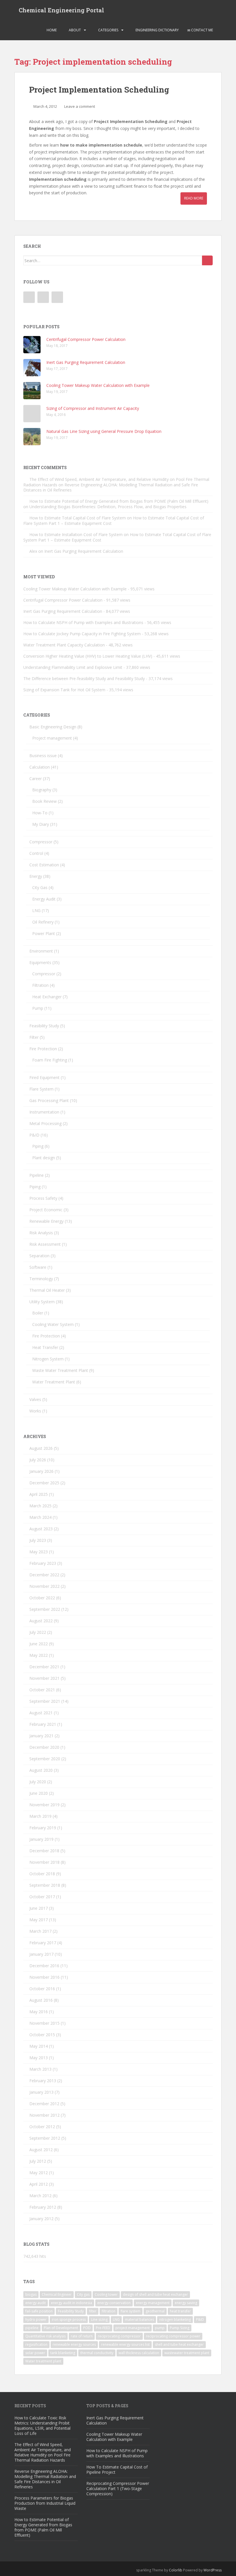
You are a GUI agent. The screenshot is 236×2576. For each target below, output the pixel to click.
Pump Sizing (180, 2328)
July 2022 (38, 1632)
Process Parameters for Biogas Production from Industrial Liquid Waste (45, 2503)
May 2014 (39, 2046)
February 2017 (43, 1943)
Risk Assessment (45, 1244)
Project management (52, 738)
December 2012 (44, 2104)
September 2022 (45, 1609)
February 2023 (43, 1563)
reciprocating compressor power (173, 2336)
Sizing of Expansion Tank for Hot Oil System (64, 690)
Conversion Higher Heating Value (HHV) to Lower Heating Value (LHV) (88, 656)
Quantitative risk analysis (45, 2336)
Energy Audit (44, 899)
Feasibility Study (44, 1026)
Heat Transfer (45, 1347)
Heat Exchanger (47, 997)
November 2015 (44, 2023)
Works (35, 1411)
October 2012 (42, 2127)
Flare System (41, 1089)
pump (160, 2328)
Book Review (44, 801)
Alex (33, 551)
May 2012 (39, 2173)
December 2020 (44, 1747)
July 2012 (38, 2161)
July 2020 (38, 1782)
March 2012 (40, 2196)
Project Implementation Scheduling (99, 90)
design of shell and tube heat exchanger (155, 2294)
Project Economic (46, 1210)
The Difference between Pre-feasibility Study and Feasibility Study (84, 678)
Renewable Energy (46, 1221)
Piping (38, 1146)
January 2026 (41, 1471)
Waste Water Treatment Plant (60, 1370)
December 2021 (44, 1667)
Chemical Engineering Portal (61, 10)
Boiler (38, 1313)
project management (133, 2328)
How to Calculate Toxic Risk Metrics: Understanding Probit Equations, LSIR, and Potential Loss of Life (42, 2426)
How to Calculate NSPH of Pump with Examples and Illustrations (83, 622)
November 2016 (44, 1977)
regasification (36, 2344)
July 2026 (38, 1460)
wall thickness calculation (139, 2353)
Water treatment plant (43, 2361)
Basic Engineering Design (53, 727)
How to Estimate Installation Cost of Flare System (76, 534)
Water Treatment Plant (54, 1382)
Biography (42, 790)
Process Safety (43, 1198)
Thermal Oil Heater (47, 1290)
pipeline (32, 2328)
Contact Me (202, 30)
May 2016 (39, 2012)
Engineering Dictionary (157, 30)
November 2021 (44, 1678)
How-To (40, 813)
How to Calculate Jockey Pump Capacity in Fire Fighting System (82, 634)
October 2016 (42, 1989)
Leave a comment (80, 106)
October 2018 (42, 1874)
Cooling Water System (53, 1324)
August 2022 (41, 1621)
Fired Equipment (44, 1077)
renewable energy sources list (125, 2344)
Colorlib (176, 2570)
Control (36, 853)
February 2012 (43, 2207)
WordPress (213, 2570)
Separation (39, 1256)
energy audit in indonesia (72, 2303)
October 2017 (42, 1897)
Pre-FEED (103, 2328)
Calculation (40, 767)
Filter (34, 1037)
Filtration (40, 985)
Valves (35, 1399)
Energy (36, 876)
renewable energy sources (74, 2344)
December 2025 (44, 1483)
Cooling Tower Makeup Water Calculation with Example (98, 385)
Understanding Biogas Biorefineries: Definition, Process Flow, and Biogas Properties (108, 507)
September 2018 (45, 1885)
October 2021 (42, 1690)
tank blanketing (63, 2353)
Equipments (40, 962)
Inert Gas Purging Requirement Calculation (86, 362)
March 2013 (40, 2069)
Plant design (44, 1158)
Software (38, 1267)
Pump (38, 1008)
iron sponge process (69, 2319)
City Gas (40, 887)
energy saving (186, 2303)
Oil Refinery (43, 922)
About (74, 30)
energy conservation (114, 2303)
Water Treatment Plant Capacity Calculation (64, 645)
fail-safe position (39, 2311)
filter (93, 2311)
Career (36, 779)
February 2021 (43, 1724)
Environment (41, 951)
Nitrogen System (48, 1359)
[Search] (207, 260)
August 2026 (41, 1448)
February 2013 (43, 2081)
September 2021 (45, 1701)
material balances (139, 2319)
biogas (31, 2294)
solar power (35, 2353)
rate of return (82, 2336)
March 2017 (40, 1931)
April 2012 (39, 2184)
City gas (83, 2294)
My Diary (41, 824)
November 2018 (44, 1862)
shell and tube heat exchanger (179, 2344)
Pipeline (37, 1175)
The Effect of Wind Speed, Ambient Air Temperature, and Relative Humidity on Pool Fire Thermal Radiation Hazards (43, 2452)
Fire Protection (43, 1049)
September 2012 (45, 2138)
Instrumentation (44, 1112)
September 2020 (45, 1759)
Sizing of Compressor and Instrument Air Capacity (93, 408)
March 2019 (40, 1816)
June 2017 (39, 1908)
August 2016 (41, 2000)
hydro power (36, 2319)
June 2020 (39, 1793)
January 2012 (41, 2219)
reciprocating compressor (119, 2336)
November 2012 (44, 2115)
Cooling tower (106, 2294)
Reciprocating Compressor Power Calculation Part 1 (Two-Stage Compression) (118, 2488)
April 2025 (39, 1494)
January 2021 (41, 1736)
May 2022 (39, 1655)
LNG (36, 910)
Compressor (41, 842)
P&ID (34, 1135)
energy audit (36, 2303)
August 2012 (41, 2150)
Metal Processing (45, 1123)
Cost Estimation (44, 865)
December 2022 (44, 1575)
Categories (108, 30)
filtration (109, 2311)
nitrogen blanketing (175, 2319)
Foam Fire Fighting (50, 1060)
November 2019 (44, 1805)
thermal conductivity (97, 2353)
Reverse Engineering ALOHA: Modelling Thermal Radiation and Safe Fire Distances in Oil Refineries (111, 487)
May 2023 (39, 1552)
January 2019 (41, 1839)
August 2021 (41, 1713)
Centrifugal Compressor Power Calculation (86, 339)
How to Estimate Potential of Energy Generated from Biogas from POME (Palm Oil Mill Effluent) (119, 501)
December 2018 (44, 1851)
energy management (153, 2303)
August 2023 (41, 1529)
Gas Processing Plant (49, 1100)
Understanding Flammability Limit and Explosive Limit (73, 667)
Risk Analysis (41, 1233)
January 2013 (41, 2092)
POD (87, 2328)
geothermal (155, 2311)
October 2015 (42, 2035)
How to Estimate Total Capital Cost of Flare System (78, 518)
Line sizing (99, 2319)
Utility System (42, 1302)
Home (51, 30)
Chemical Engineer (57, 2294)
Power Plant (44, 933)
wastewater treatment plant (187, 2353)
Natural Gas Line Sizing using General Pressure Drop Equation (104, 431)
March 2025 (40, 1506)
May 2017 (39, 1920)
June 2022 (39, 1644)
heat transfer (180, 2311)
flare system (131, 2311)
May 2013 (39, 2058)
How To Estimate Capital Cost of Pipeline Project (117, 2470)
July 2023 (38, 1540)
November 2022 (44, 1586)
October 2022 (42, 1598)
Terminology (41, 1279)
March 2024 (40, 1517)
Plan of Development (61, 2328)
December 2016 (44, 1966)
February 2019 (43, 1828)
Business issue (43, 756)
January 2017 (41, 1954)
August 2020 (41, 1770)
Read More (194, 198)
